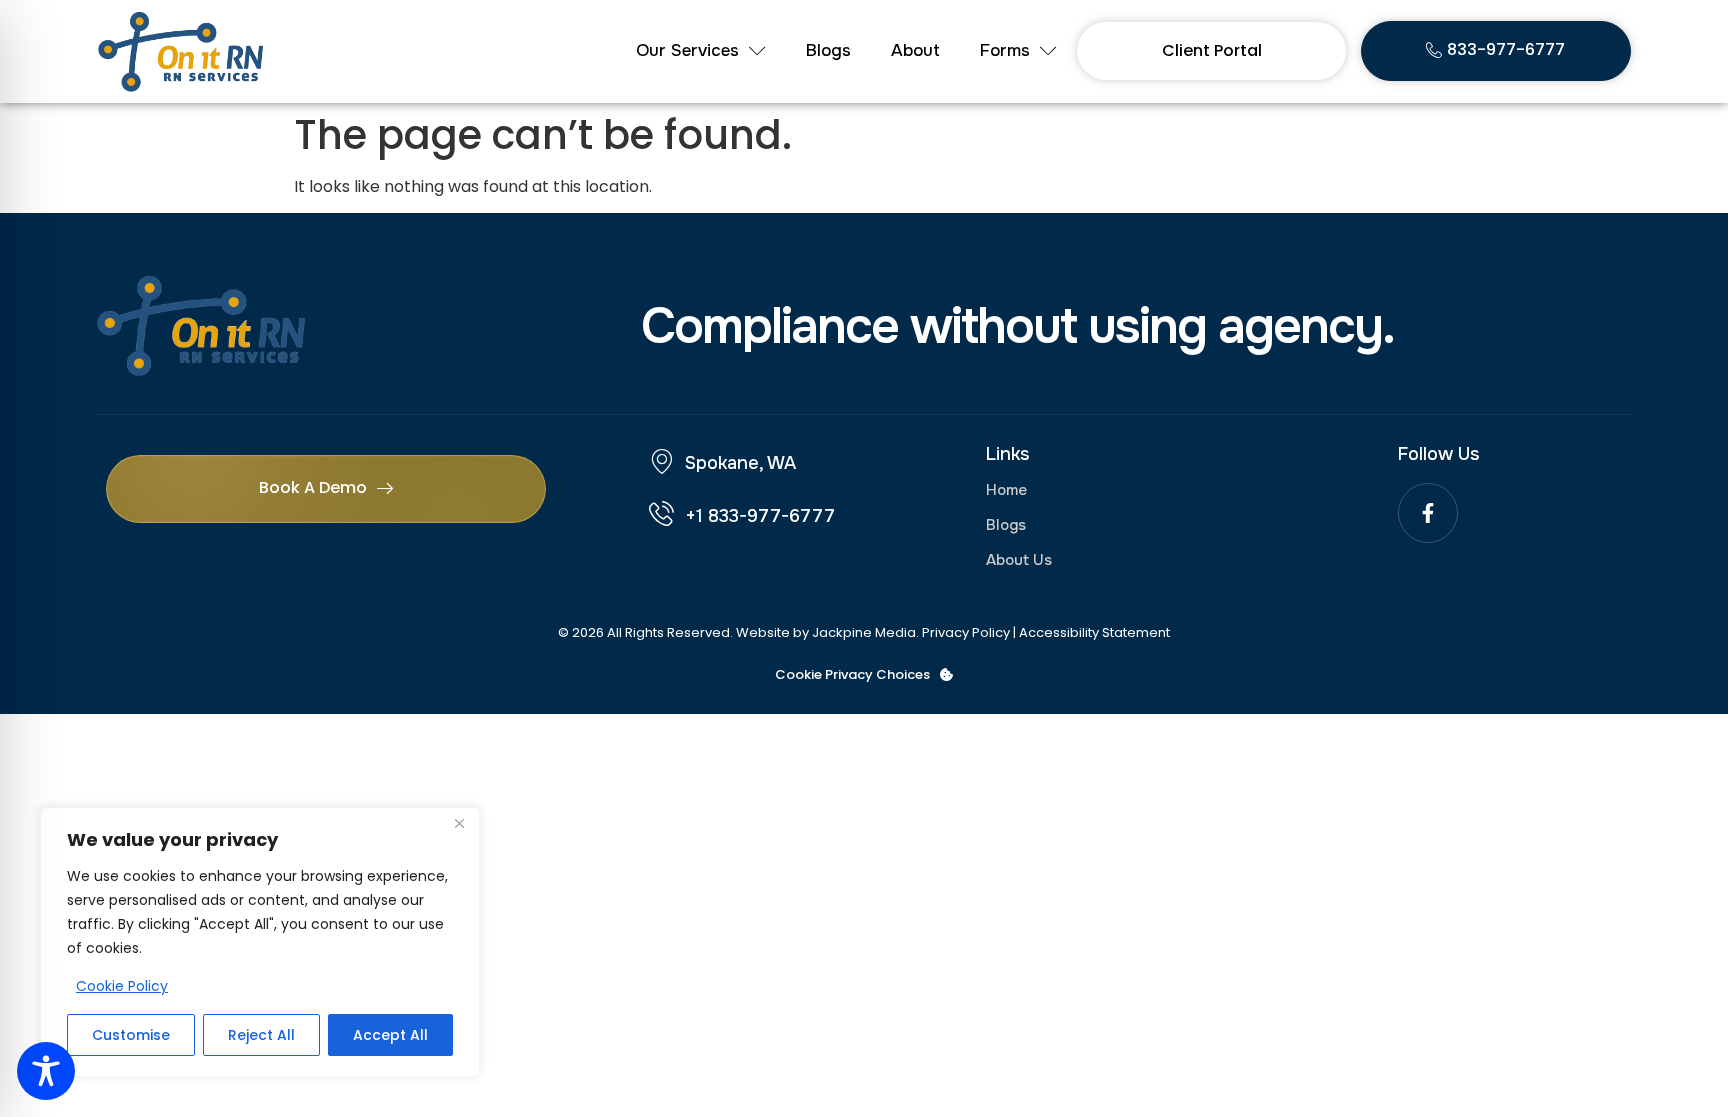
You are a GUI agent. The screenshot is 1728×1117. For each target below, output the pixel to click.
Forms (1005, 50)
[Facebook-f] (1428, 513)
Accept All (390, 1035)
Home (1006, 490)
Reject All (261, 1035)
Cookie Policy (122, 986)
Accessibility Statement (1094, 632)
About (915, 50)
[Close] (459, 824)
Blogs (828, 50)
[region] (260, 942)
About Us (1019, 560)
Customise (131, 1035)
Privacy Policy (966, 632)
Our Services (687, 50)
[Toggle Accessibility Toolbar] (46, 1071)
